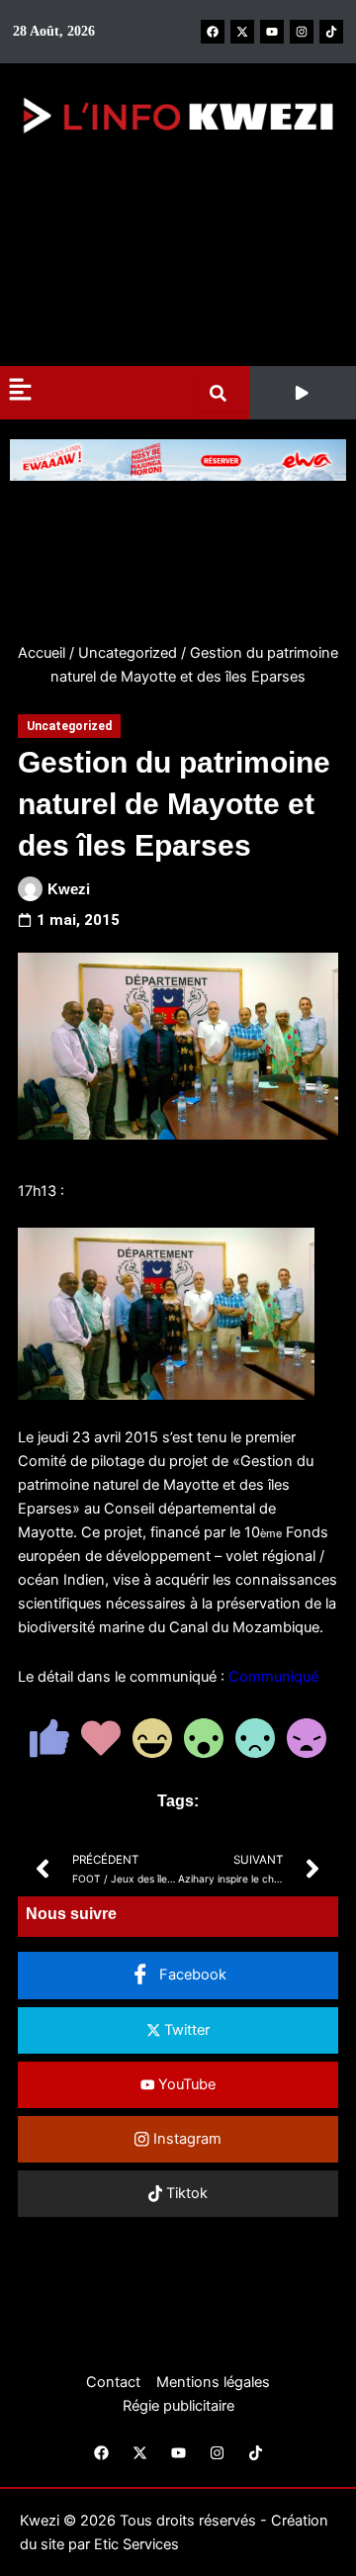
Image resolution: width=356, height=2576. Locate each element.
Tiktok (185, 2193)
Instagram (185, 2139)
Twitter (185, 2030)
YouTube (185, 2084)
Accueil (42, 653)
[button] (302, 393)
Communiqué (273, 1677)
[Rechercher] (222, 393)
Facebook (191, 1975)
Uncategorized (128, 653)
